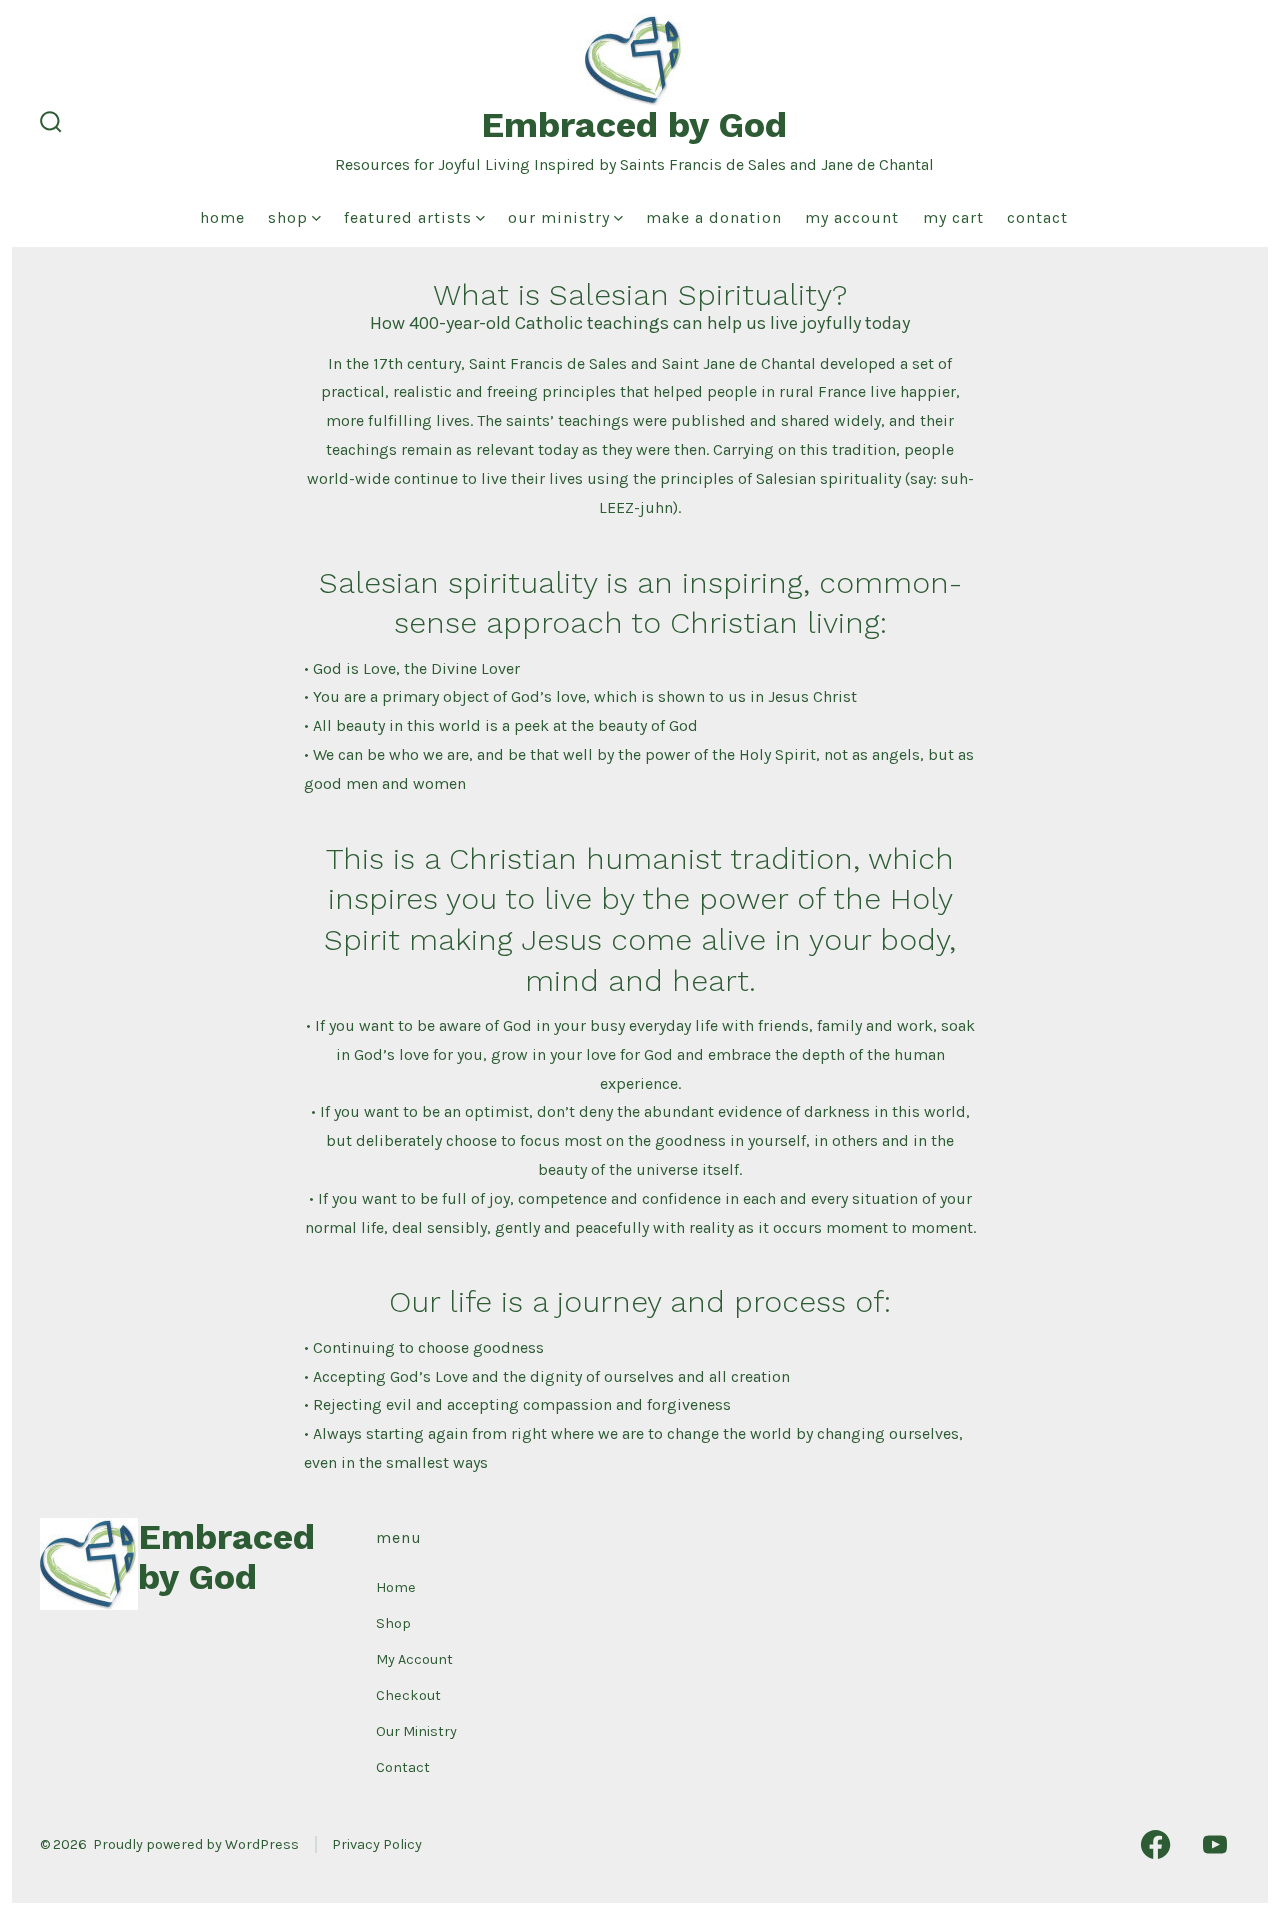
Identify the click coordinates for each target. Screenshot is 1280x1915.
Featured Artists (408, 217)
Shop (288, 217)
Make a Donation (714, 217)
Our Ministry (559, 217)
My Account (852, 217)
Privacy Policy (377, 1844)
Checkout (408, 1695)
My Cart (953, 217)
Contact (1037, 217)
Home (222, 217)
